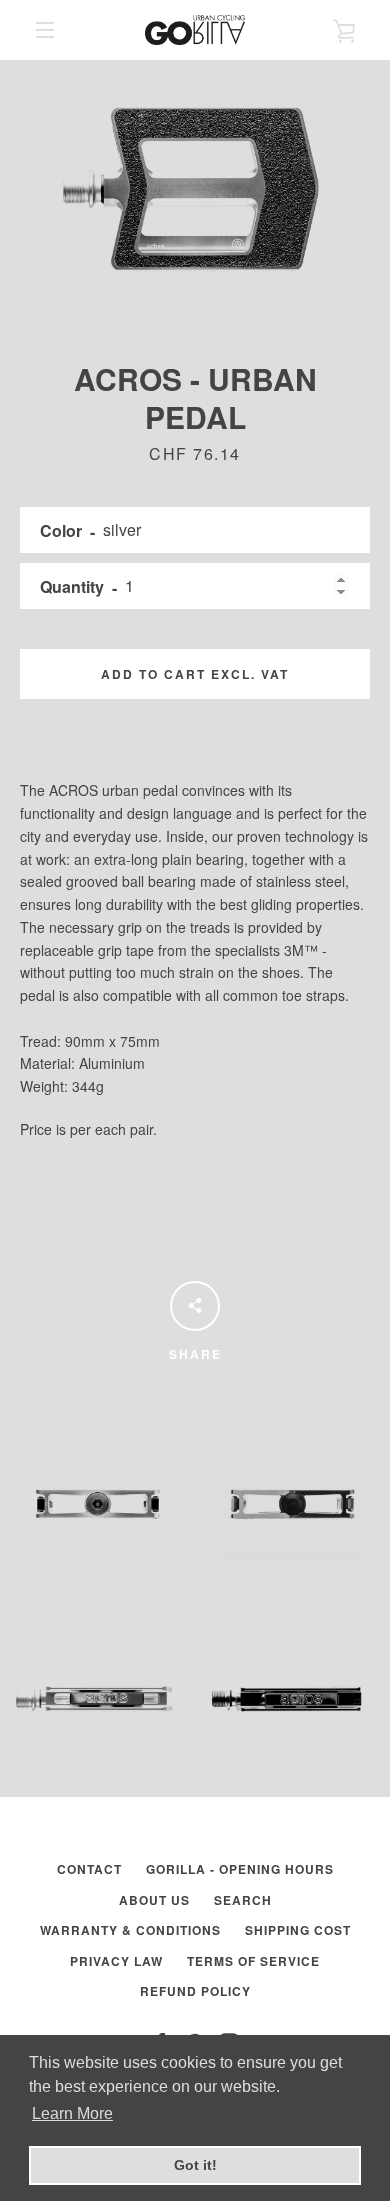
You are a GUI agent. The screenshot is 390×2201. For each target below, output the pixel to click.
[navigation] (45, 30)
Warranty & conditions (130, 1930)
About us (154, 1900)
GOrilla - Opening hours (240, 1869)
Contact (89, 1869)
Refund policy (195, 1991)
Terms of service (253, 1961)
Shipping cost (298, 1930)
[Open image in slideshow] (195, 190)
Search (243, 1900)
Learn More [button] (72, 2113)
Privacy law (116, 1961)
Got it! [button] (195, 2165)
